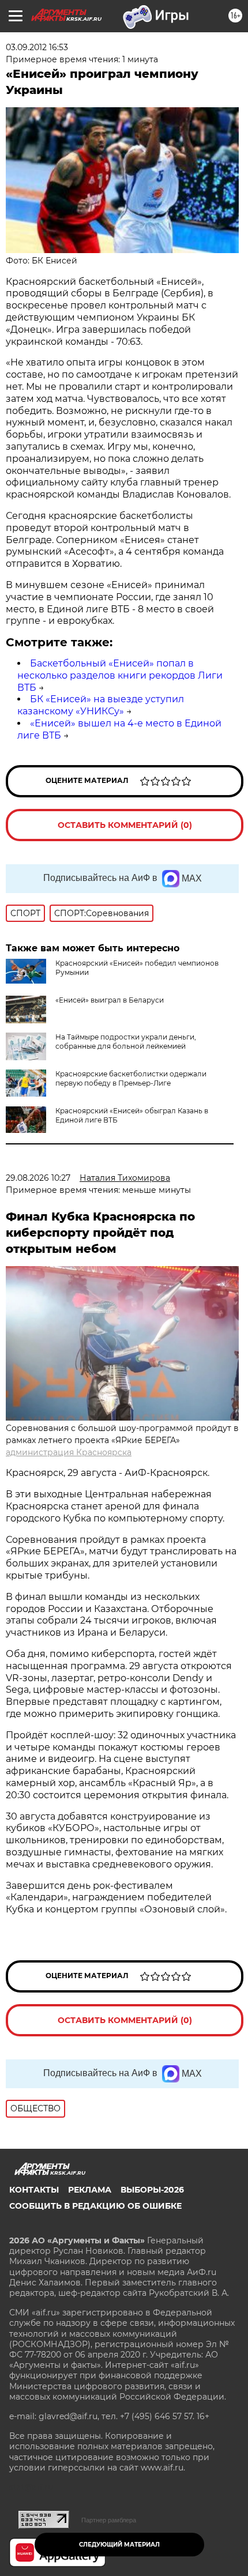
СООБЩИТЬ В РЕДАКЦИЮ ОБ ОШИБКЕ (95, 2206)
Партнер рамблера (109, 2520)
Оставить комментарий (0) (125, 825)
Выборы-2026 (152, 2190)
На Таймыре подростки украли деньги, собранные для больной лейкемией (126, 1042)
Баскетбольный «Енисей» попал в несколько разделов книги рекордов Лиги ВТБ (120, 675)
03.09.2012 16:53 (37, 47)
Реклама (90, 2190)
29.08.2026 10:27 (38, 1178)
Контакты (34, 2190)
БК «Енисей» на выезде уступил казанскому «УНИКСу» (101, 705)
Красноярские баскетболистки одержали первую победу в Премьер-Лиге (131, 1078)
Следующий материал (119, 2545)
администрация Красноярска (69, 1452)
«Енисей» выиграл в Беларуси (110, 1000)
